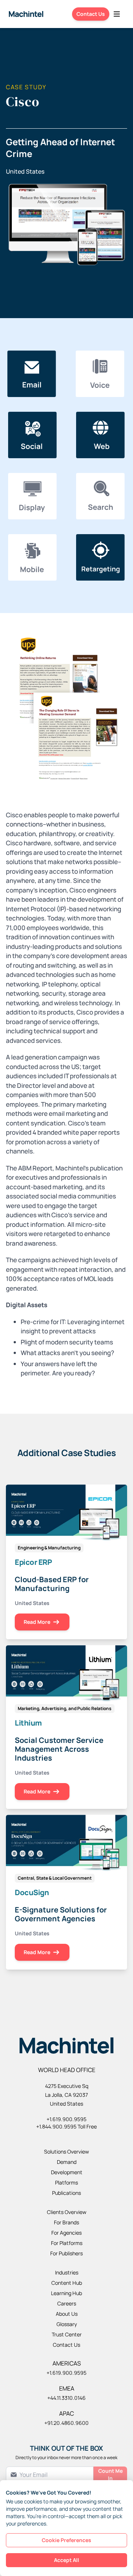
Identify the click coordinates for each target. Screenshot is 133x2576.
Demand (67, 2162)
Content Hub (67, 2283)
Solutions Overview (66, 2152)
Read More (37, 1622)
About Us (67, 2314)
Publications (66, 2193)
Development (67, 2172)
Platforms (66, 2182)
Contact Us (91, 14)
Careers (67, 2303)
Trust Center (67, 2334)
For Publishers (66, 2253)
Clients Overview (67, 2212)
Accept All (66, 2560)
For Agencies (66, 2233)
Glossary (67, 2324)
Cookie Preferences (66, 2540)
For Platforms (67, 2243)
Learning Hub (66, 2293)
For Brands (66, 2222)
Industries (67, 2272)
